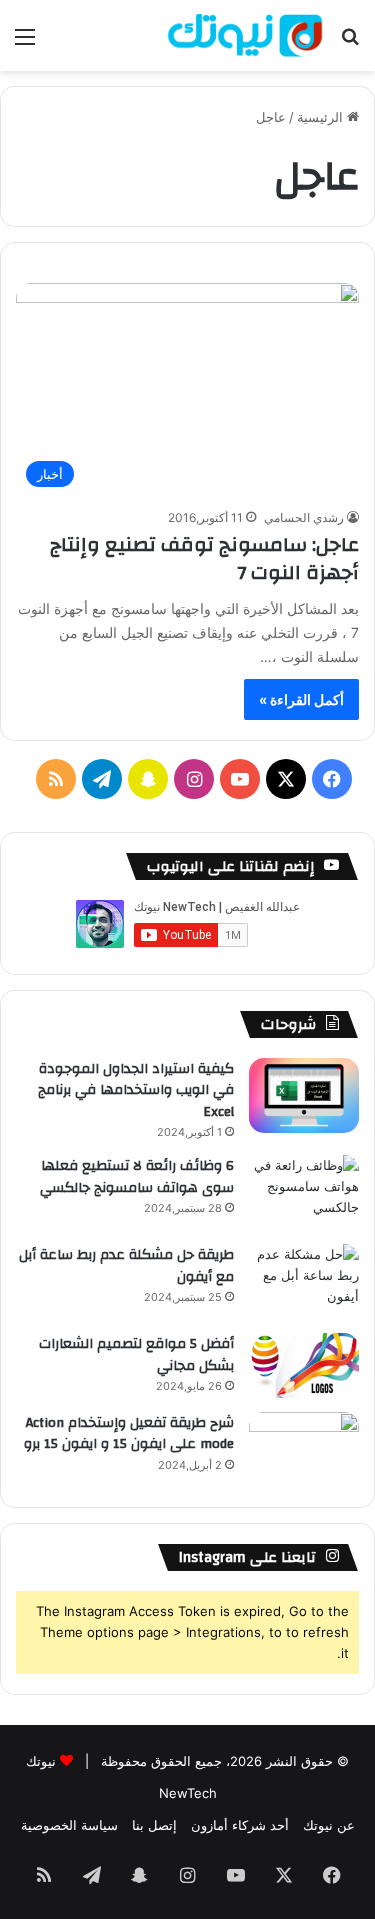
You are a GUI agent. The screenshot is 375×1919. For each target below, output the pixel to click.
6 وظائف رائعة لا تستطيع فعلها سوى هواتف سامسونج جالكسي (137, 1177)
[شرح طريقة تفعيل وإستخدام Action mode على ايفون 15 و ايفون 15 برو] (304, 1449)
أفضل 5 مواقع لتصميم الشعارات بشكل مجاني (136, 1355)
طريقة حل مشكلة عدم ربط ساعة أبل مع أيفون (126, 1266)
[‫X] (286, 779)
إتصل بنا (154, 1825)
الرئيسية (322, 117)
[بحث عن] (350, 43)
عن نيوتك (329, 1825)
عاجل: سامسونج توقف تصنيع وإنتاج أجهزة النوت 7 (204, 558)
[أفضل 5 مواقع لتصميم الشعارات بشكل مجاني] (304, 1365)
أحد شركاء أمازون (240, 1825)
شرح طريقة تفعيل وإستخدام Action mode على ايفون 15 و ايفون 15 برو (129, 1434)
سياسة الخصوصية (69, 1825)
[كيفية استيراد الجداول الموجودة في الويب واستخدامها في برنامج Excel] (304, 1095)
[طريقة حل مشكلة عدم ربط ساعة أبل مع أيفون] (304, 1281)
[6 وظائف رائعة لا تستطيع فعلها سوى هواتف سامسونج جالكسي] (304, 1192)
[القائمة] (25, 43)
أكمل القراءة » (301, 699)
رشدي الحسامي (304, 517)
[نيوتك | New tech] (245, 35)
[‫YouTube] (240, 779)
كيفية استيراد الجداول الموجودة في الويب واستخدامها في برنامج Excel (136, 1090)
